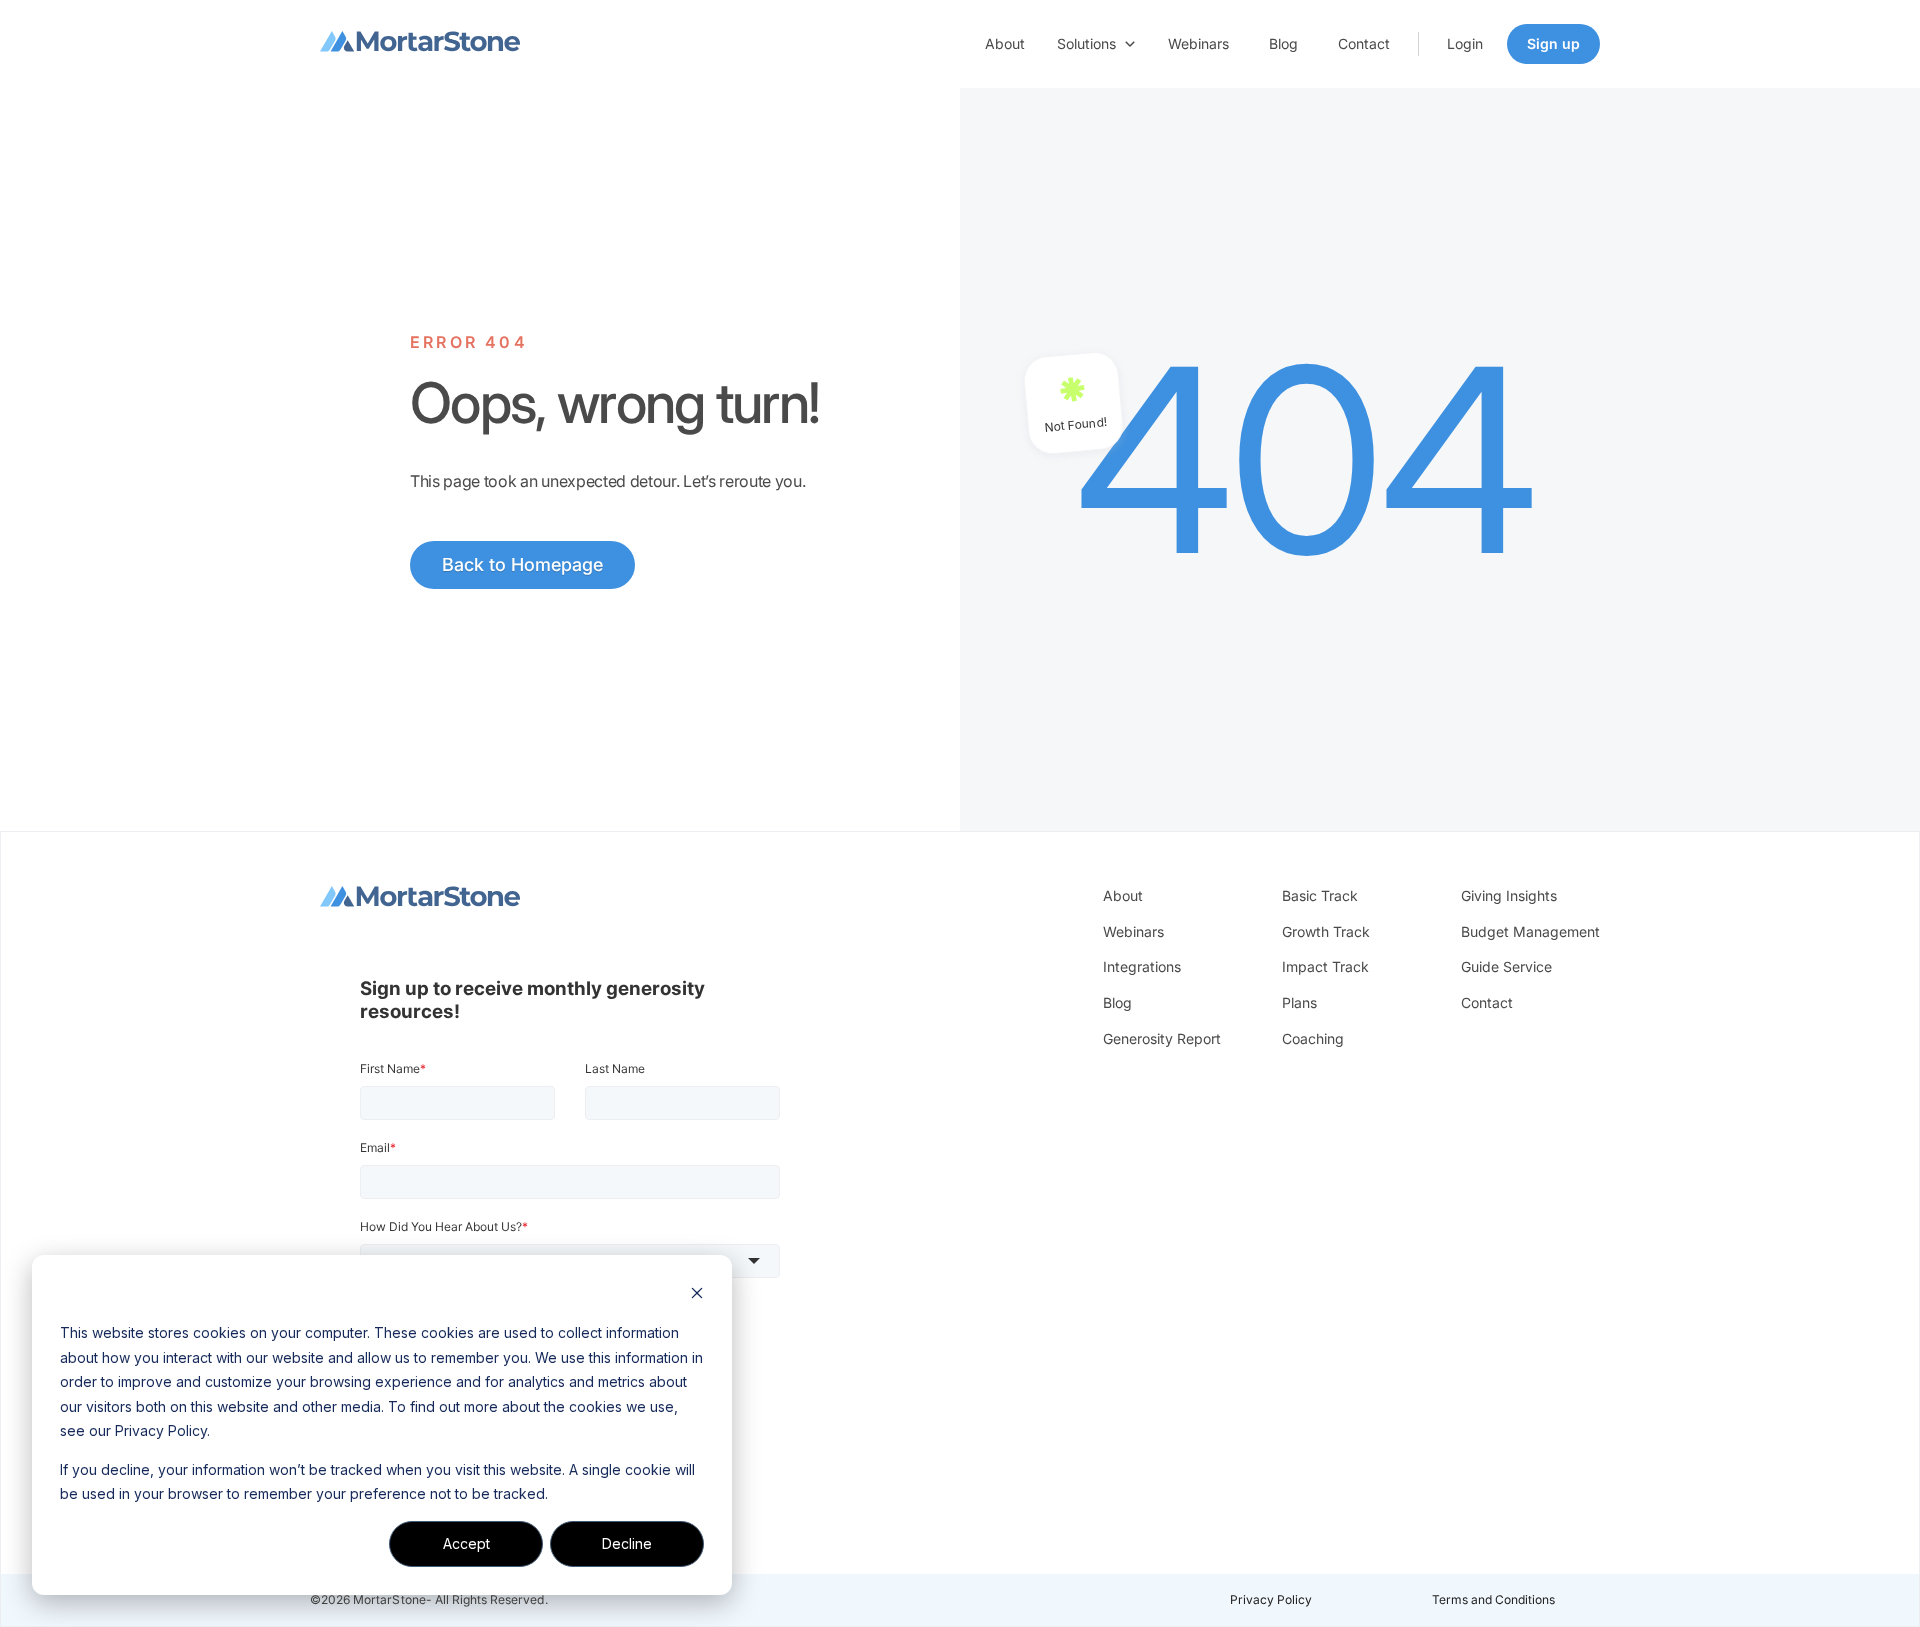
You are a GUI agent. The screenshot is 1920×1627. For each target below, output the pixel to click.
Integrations (1142, 966)
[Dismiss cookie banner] (697, 1295)
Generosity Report (1162, 1038)
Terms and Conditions (1493, 1599)
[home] (420, 44)
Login (1465, 43)
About (1005, 43)
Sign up (1553, 43)
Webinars (1198, 43)
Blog (1283, 43)
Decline (627, 1543)
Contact (1364, 43)
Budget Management (1530, 931)
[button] (1096, 44)
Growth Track (1326, 931)
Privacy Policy (1271, 1599)
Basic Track (1320, 895)
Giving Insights (1509, 895)
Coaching (1313, 1038)
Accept (466, 1543)
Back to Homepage (522, 564)
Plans (1299, 1002)
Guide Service (1506, 966)
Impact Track (1325, 966)
